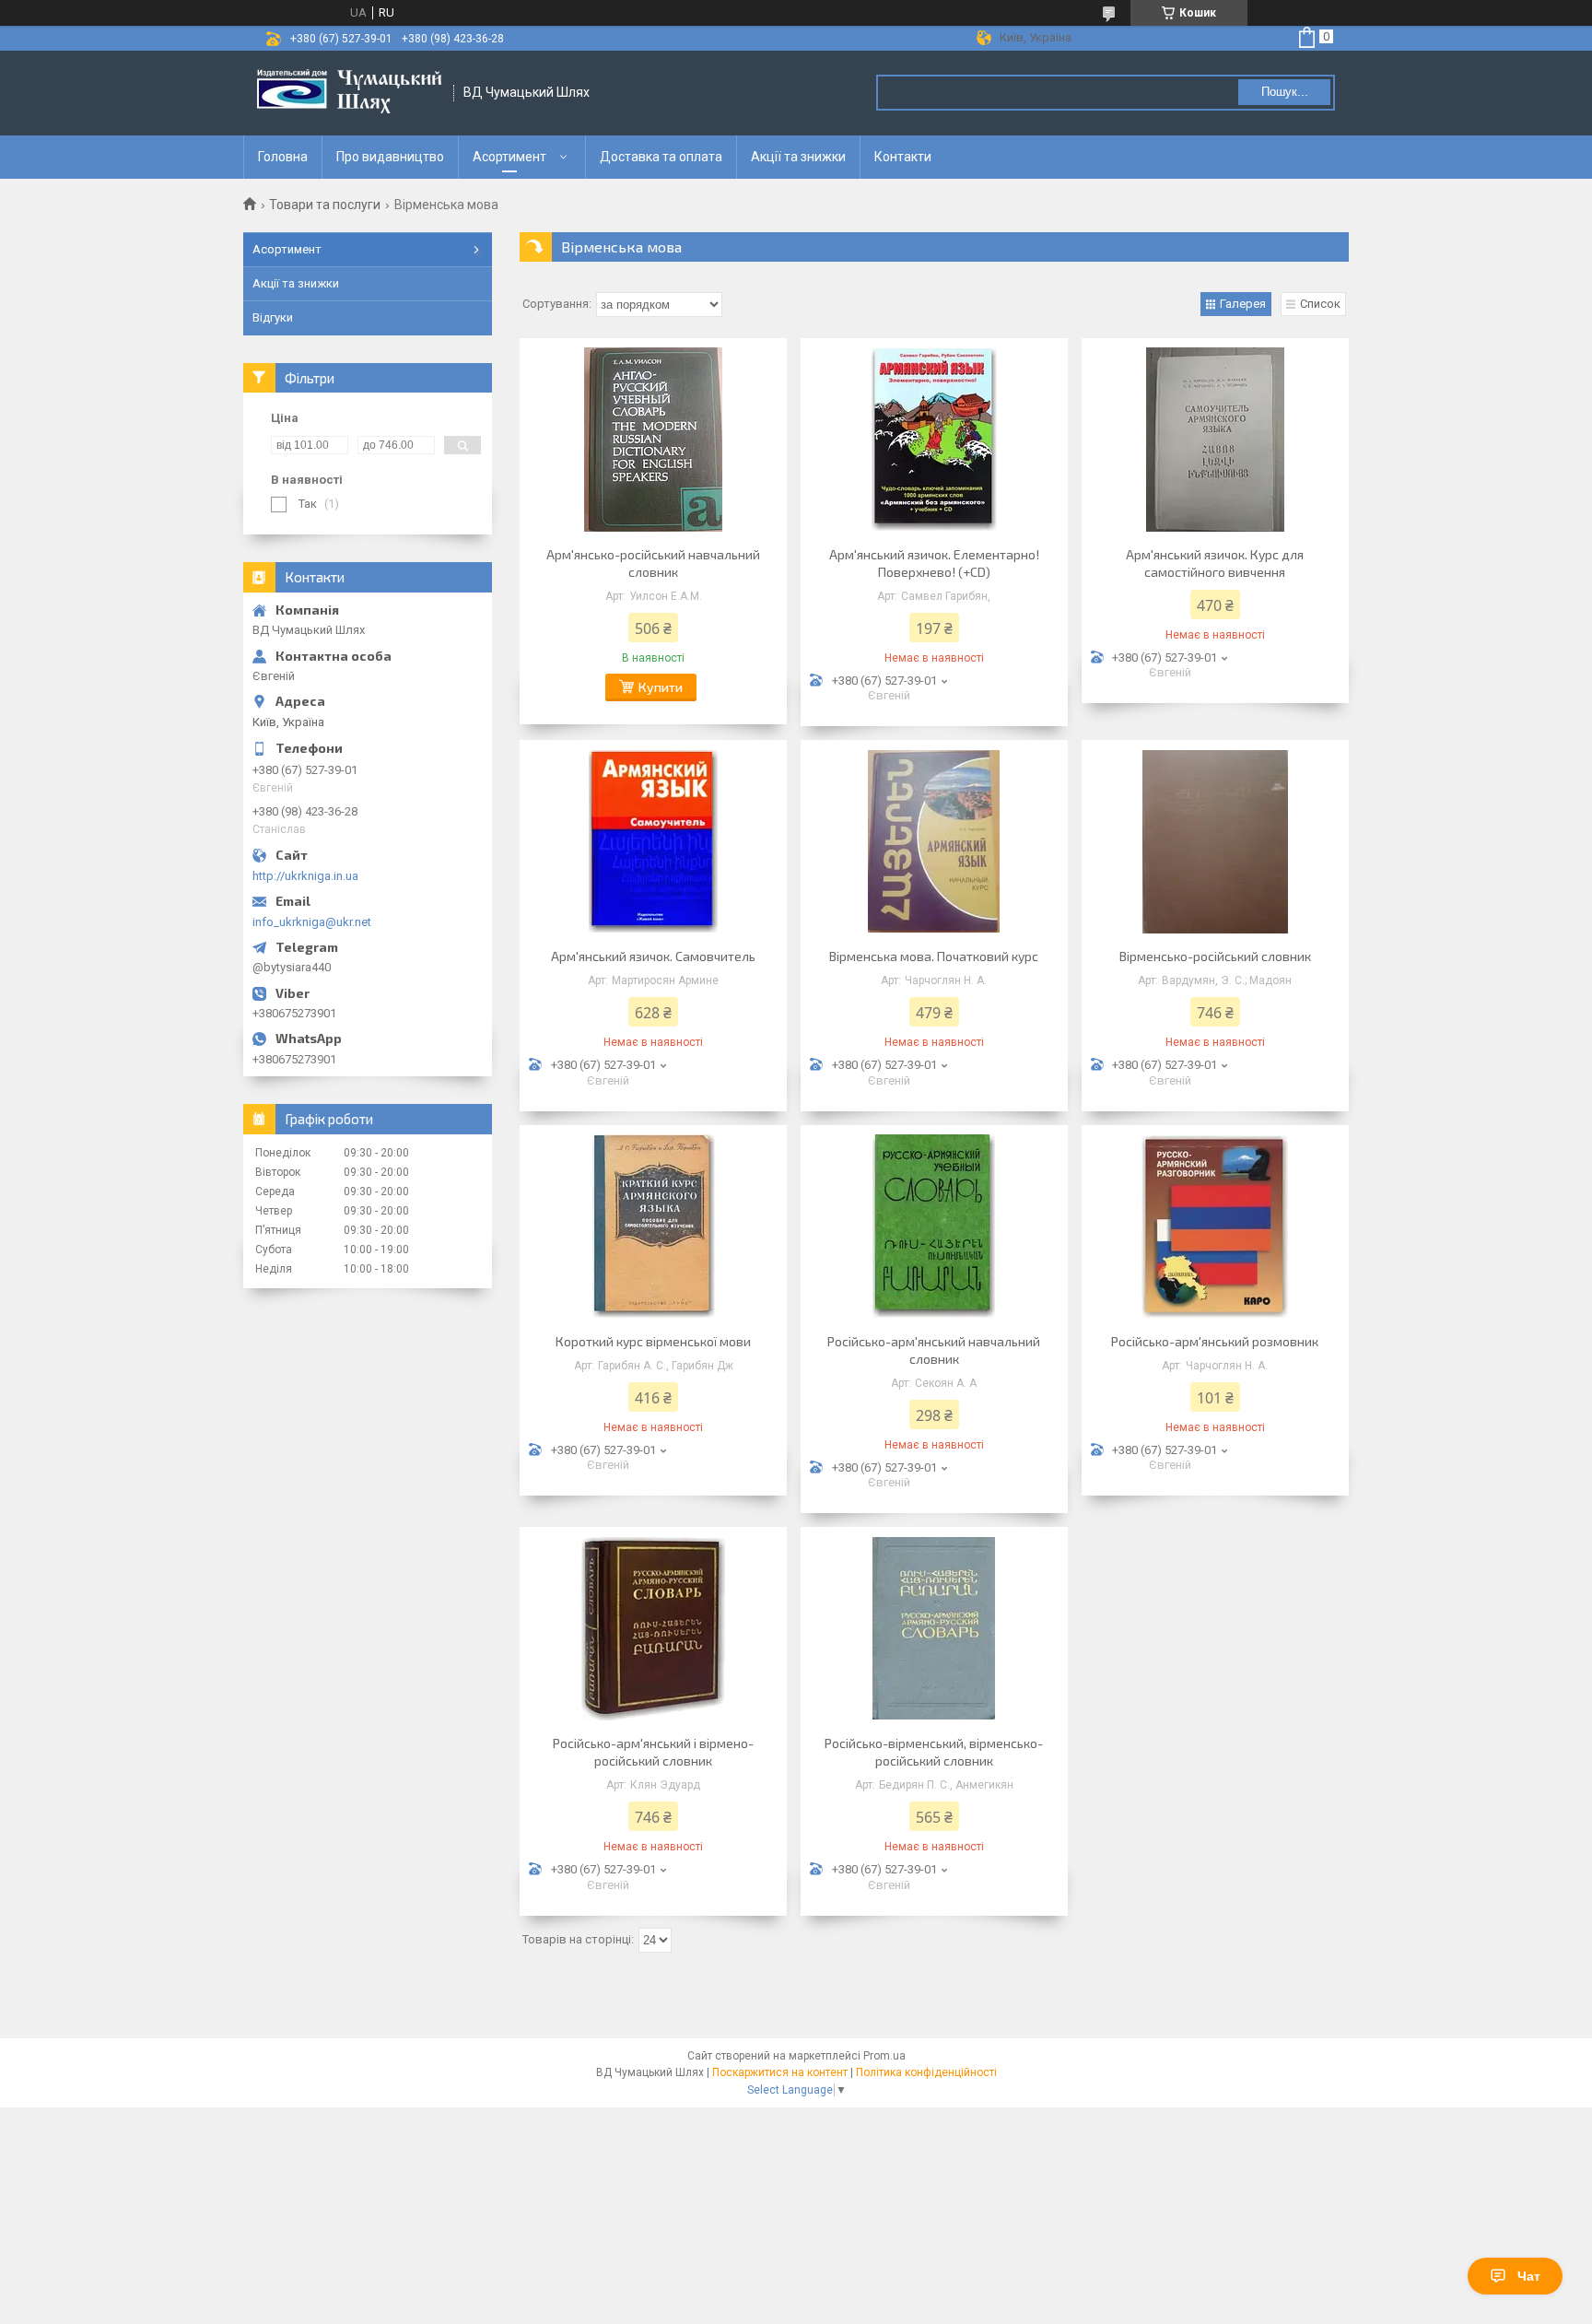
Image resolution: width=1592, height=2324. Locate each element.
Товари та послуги (325, 205)
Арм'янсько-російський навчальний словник (653, 563)
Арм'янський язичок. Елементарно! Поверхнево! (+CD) (934, 563)
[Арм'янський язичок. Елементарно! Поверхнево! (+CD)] (934, 440)
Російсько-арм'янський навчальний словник (934, 1350)
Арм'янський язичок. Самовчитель (653, 956)
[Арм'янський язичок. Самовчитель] (653, 841)
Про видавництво (390, 157)
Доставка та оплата (661, 157)
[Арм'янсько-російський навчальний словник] (653, 440)
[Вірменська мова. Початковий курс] (934, 841)
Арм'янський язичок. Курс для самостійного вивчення (1215, 563)
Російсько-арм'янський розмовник (1215, 1341)
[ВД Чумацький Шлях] (349, 93)
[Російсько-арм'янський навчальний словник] (934, 1227)
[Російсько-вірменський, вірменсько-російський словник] (934, 1628)
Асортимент (509, 157)
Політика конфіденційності (926, 2072)
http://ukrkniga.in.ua (305, 876)
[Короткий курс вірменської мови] (653, 1227)
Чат (1529, 2276)
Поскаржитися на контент (780, 2072)
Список (1320, 304)
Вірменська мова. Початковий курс (934, 956)
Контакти (903, 157)
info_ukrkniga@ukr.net (312, 922)
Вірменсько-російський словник (1215, 956)
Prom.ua (884, 2056)
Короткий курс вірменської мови (653, 1341)
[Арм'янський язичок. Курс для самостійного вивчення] (1215, 440)
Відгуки (273, 317)
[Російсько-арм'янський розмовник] (1215, 1227)
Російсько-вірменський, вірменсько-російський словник (934, 1752)
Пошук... (1285, 92)
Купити (661, 687)
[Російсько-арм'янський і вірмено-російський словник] (653, 1628)
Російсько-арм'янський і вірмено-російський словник (653, 1752)
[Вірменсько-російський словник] (1215, 841)
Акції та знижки (798, 157)
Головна (283, 157)
